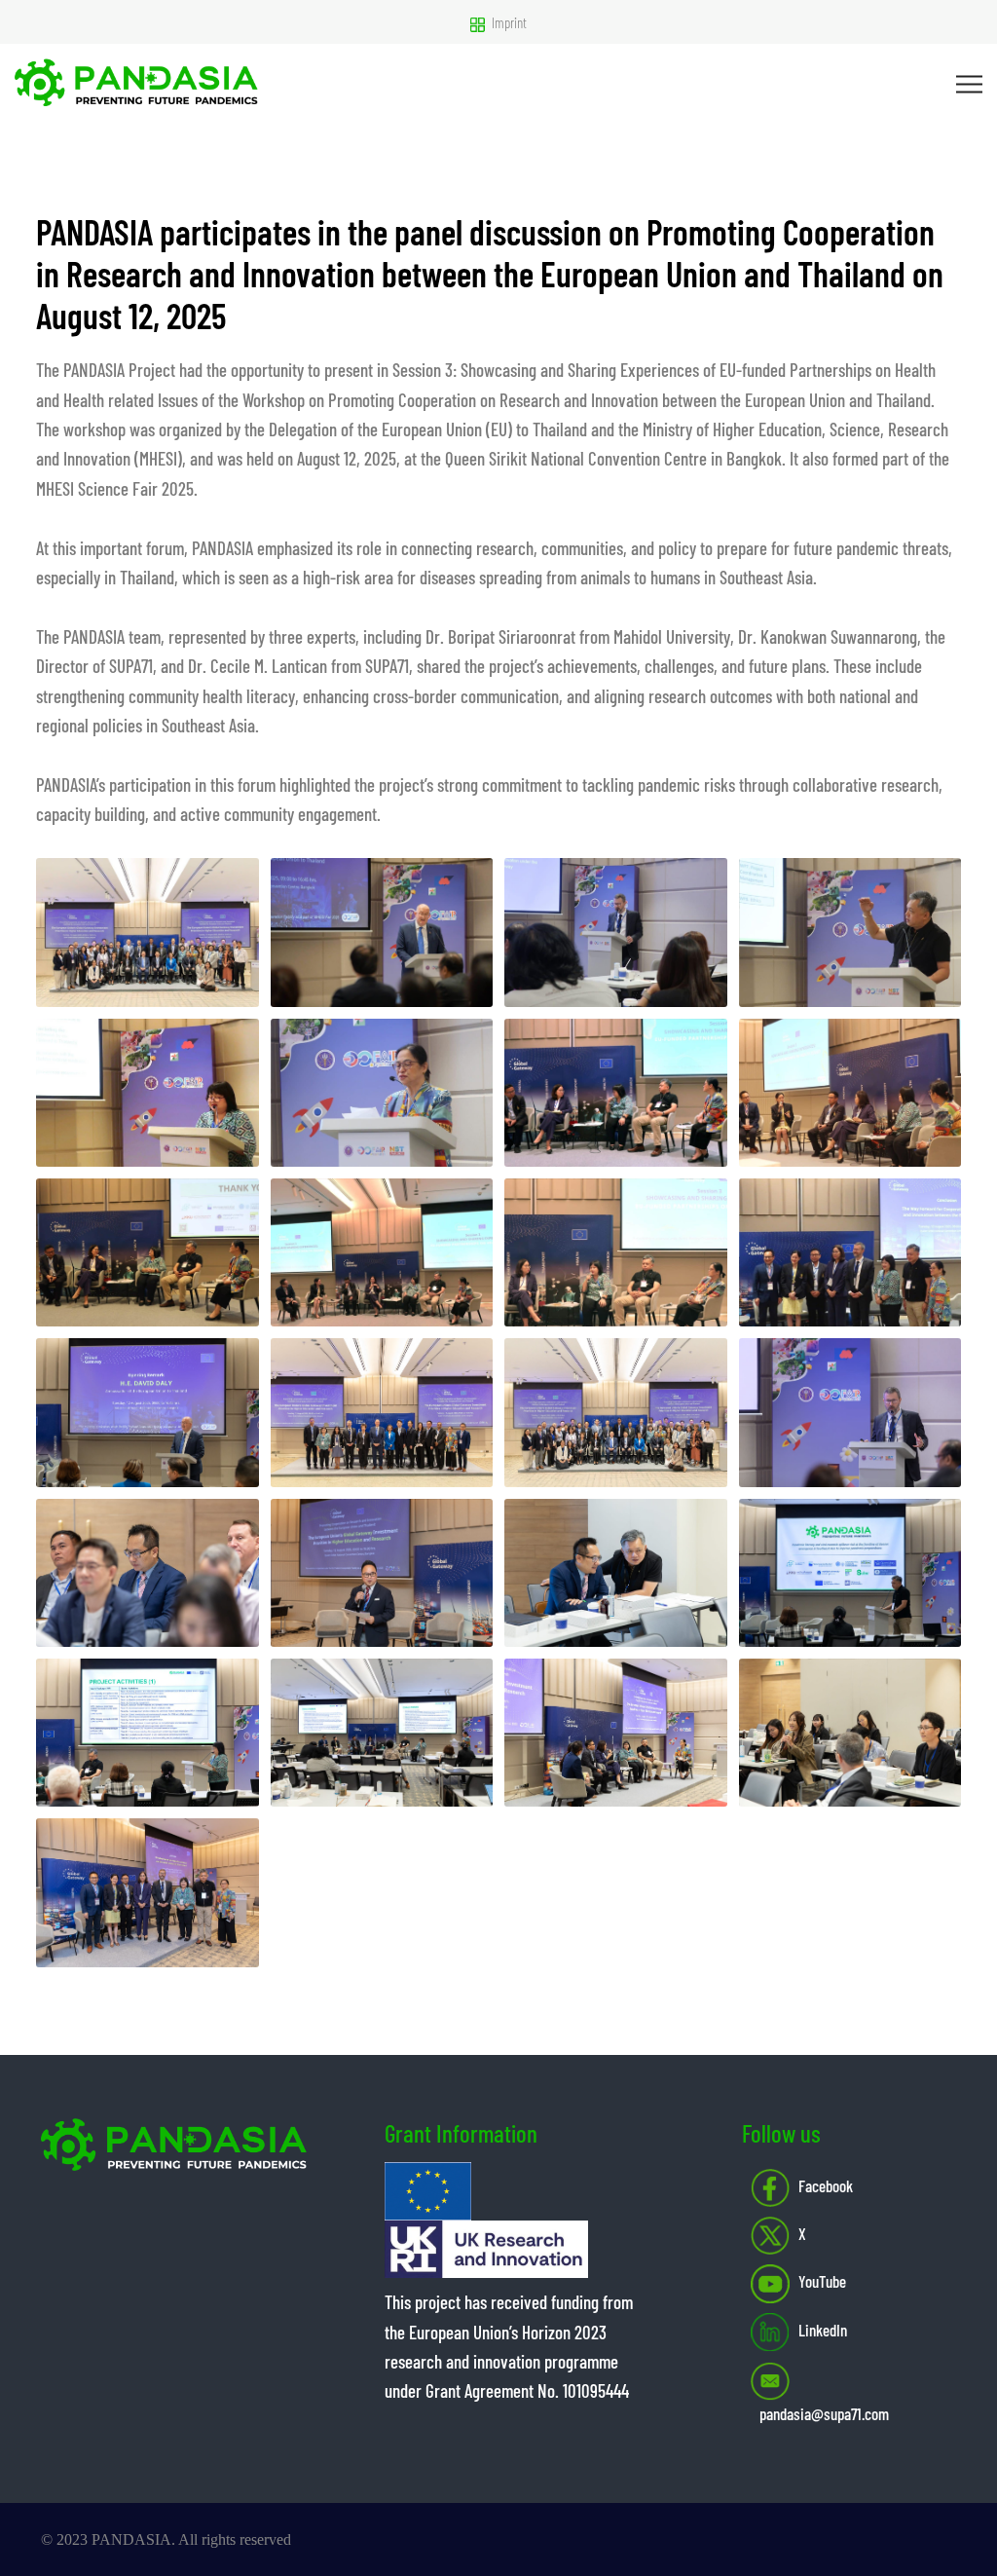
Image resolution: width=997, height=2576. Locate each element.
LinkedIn (823, 2330)
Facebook (826, 2185)
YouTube (822, 2281)
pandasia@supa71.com (824, 2413)
